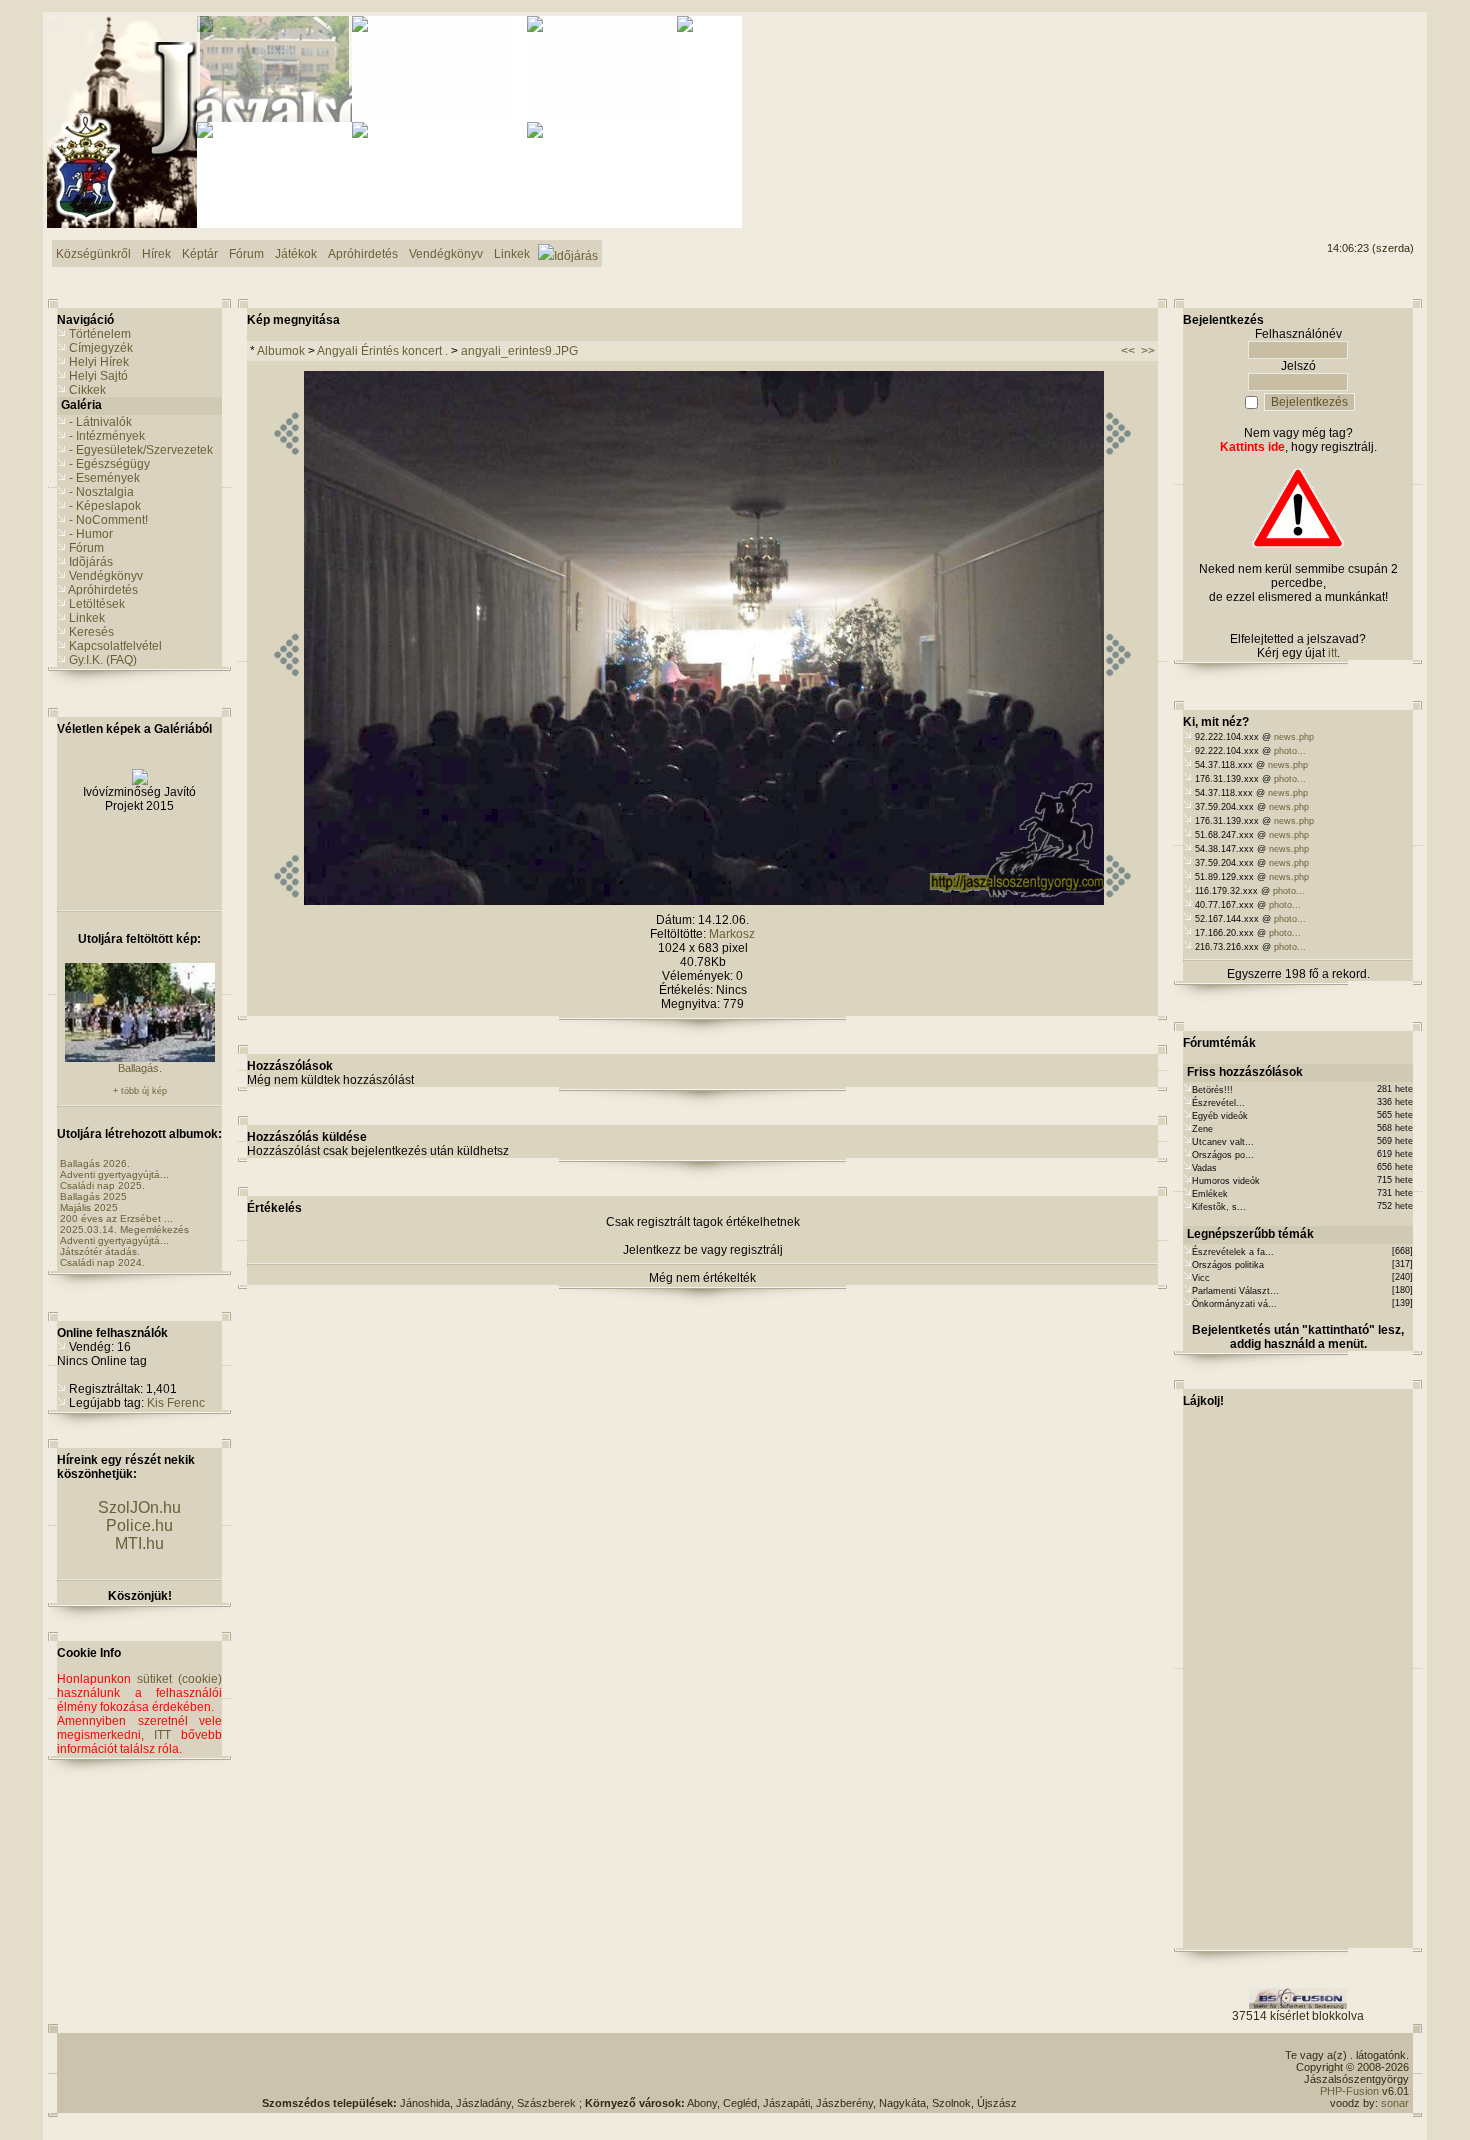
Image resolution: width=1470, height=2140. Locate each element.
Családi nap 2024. (102, 1262)
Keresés (91, 632)
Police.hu (139, 1525)
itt (1332, 653)
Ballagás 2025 (93, 1196)
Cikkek (87, 390)
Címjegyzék (101, 348)
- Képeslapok (105, 506)
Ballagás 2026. (95, 1163)
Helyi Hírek (99, 362)
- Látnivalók (100, 422)
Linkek (87, 618)
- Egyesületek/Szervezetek (141, 450)
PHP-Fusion (1349, 2091)
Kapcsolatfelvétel (115, 646)
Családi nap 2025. (102, 1185)
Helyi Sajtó (98, 376)
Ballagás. (140, 1068)
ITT (162, 1735)
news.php (1294, 737)
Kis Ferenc (176, 1403)
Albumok (281, 351)
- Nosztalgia (101, 492)
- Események (104, 478)
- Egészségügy (109, 464)
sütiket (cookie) (179, 1679)
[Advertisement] (1333, 91)
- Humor (91, 534)
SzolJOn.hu (139, 1507)
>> (1148, 351)
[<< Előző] (286, 901)
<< (1128, 351)
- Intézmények (107, 436)
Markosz (732, 934)
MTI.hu (139, 1543)
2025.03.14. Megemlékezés (124, 1229)
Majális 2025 (89, 1207)
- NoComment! (108, 520)
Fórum (86, 548)
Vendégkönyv (106, 576)
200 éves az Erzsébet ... (116, 1218)
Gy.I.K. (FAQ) (103, 660)
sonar (1395, 2103)
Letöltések (97, 604)
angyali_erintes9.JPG (519, 351)
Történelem (100, 334)
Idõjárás (91, 562)
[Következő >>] (1118, 901)
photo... (1290, 751)
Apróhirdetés (103, 590)
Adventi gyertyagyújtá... (114, 1174)
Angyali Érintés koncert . (382, 351)
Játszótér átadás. (100, 1251)
